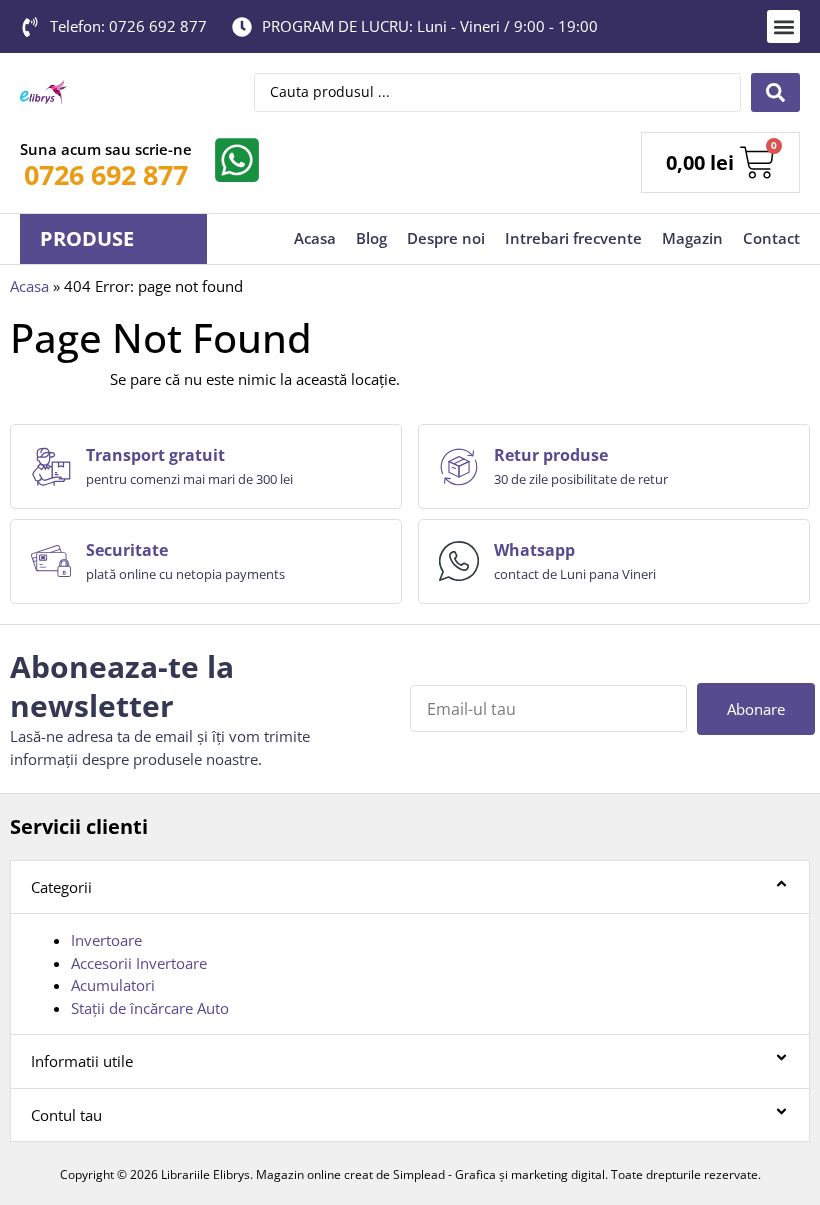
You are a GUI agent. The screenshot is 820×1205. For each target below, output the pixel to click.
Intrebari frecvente (573, 238)
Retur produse (551, 455)
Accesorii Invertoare (139, 963)
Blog (371, 238)
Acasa (315, 238)
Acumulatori (113, 985)
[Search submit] (775, 92)
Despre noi (446, 238)
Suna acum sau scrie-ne (106, 149)
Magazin (692, 238)
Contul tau (66, 1115)
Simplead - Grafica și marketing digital (499, 1174)
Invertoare (106, 940)
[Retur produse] (459, 467)
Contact (771, 238)
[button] (783, 26)
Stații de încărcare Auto (150, 1008)
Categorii (61, 887)
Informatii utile (82, 1061)
